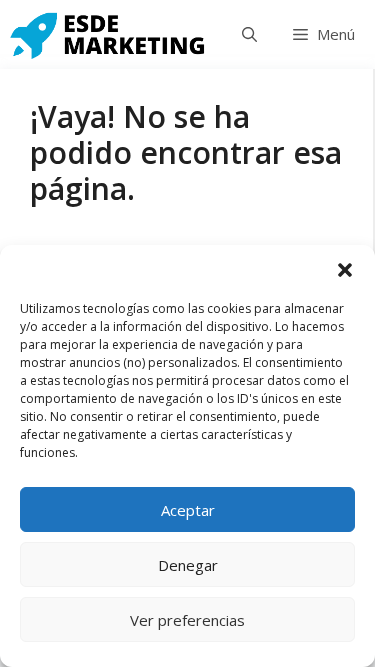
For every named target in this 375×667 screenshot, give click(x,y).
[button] (345, 270)
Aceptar (188, 510)
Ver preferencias (187, 620)
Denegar (188, 565)
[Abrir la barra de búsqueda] (249, 34)
